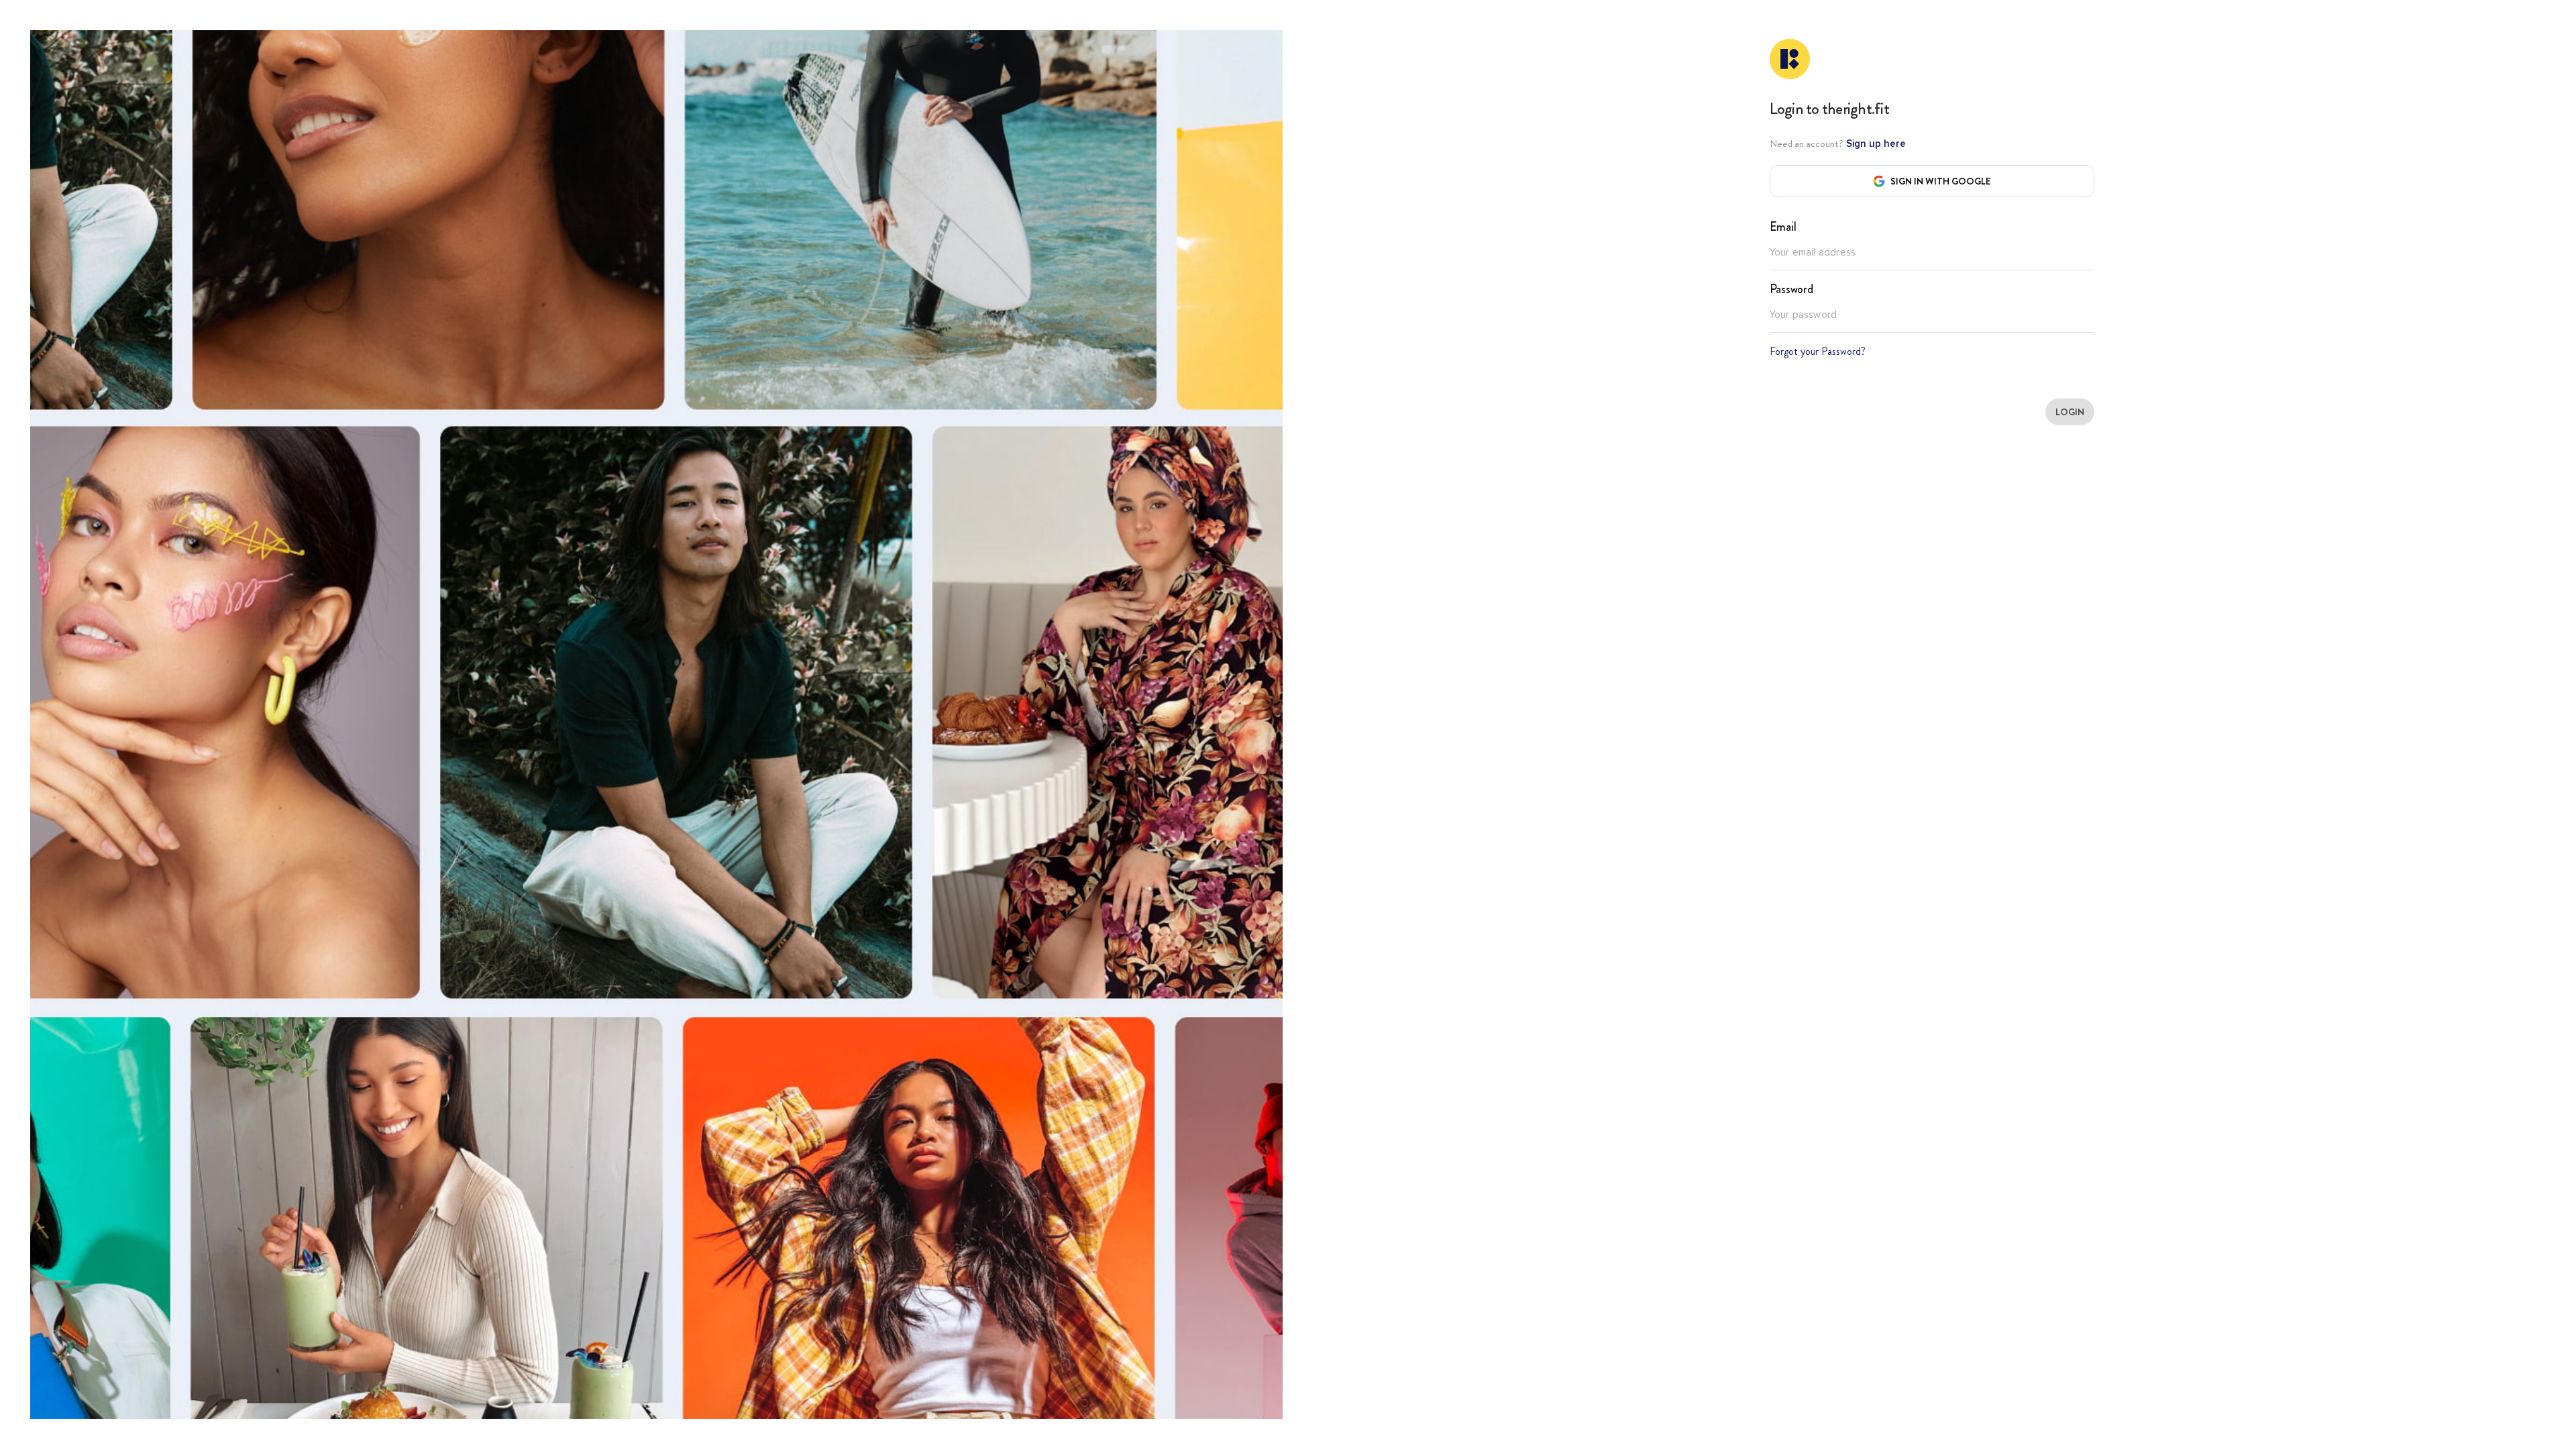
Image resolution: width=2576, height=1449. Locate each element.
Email (1783, 227)
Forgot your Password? (1818, 351)
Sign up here (1875, 144)
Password (1791, 289)
